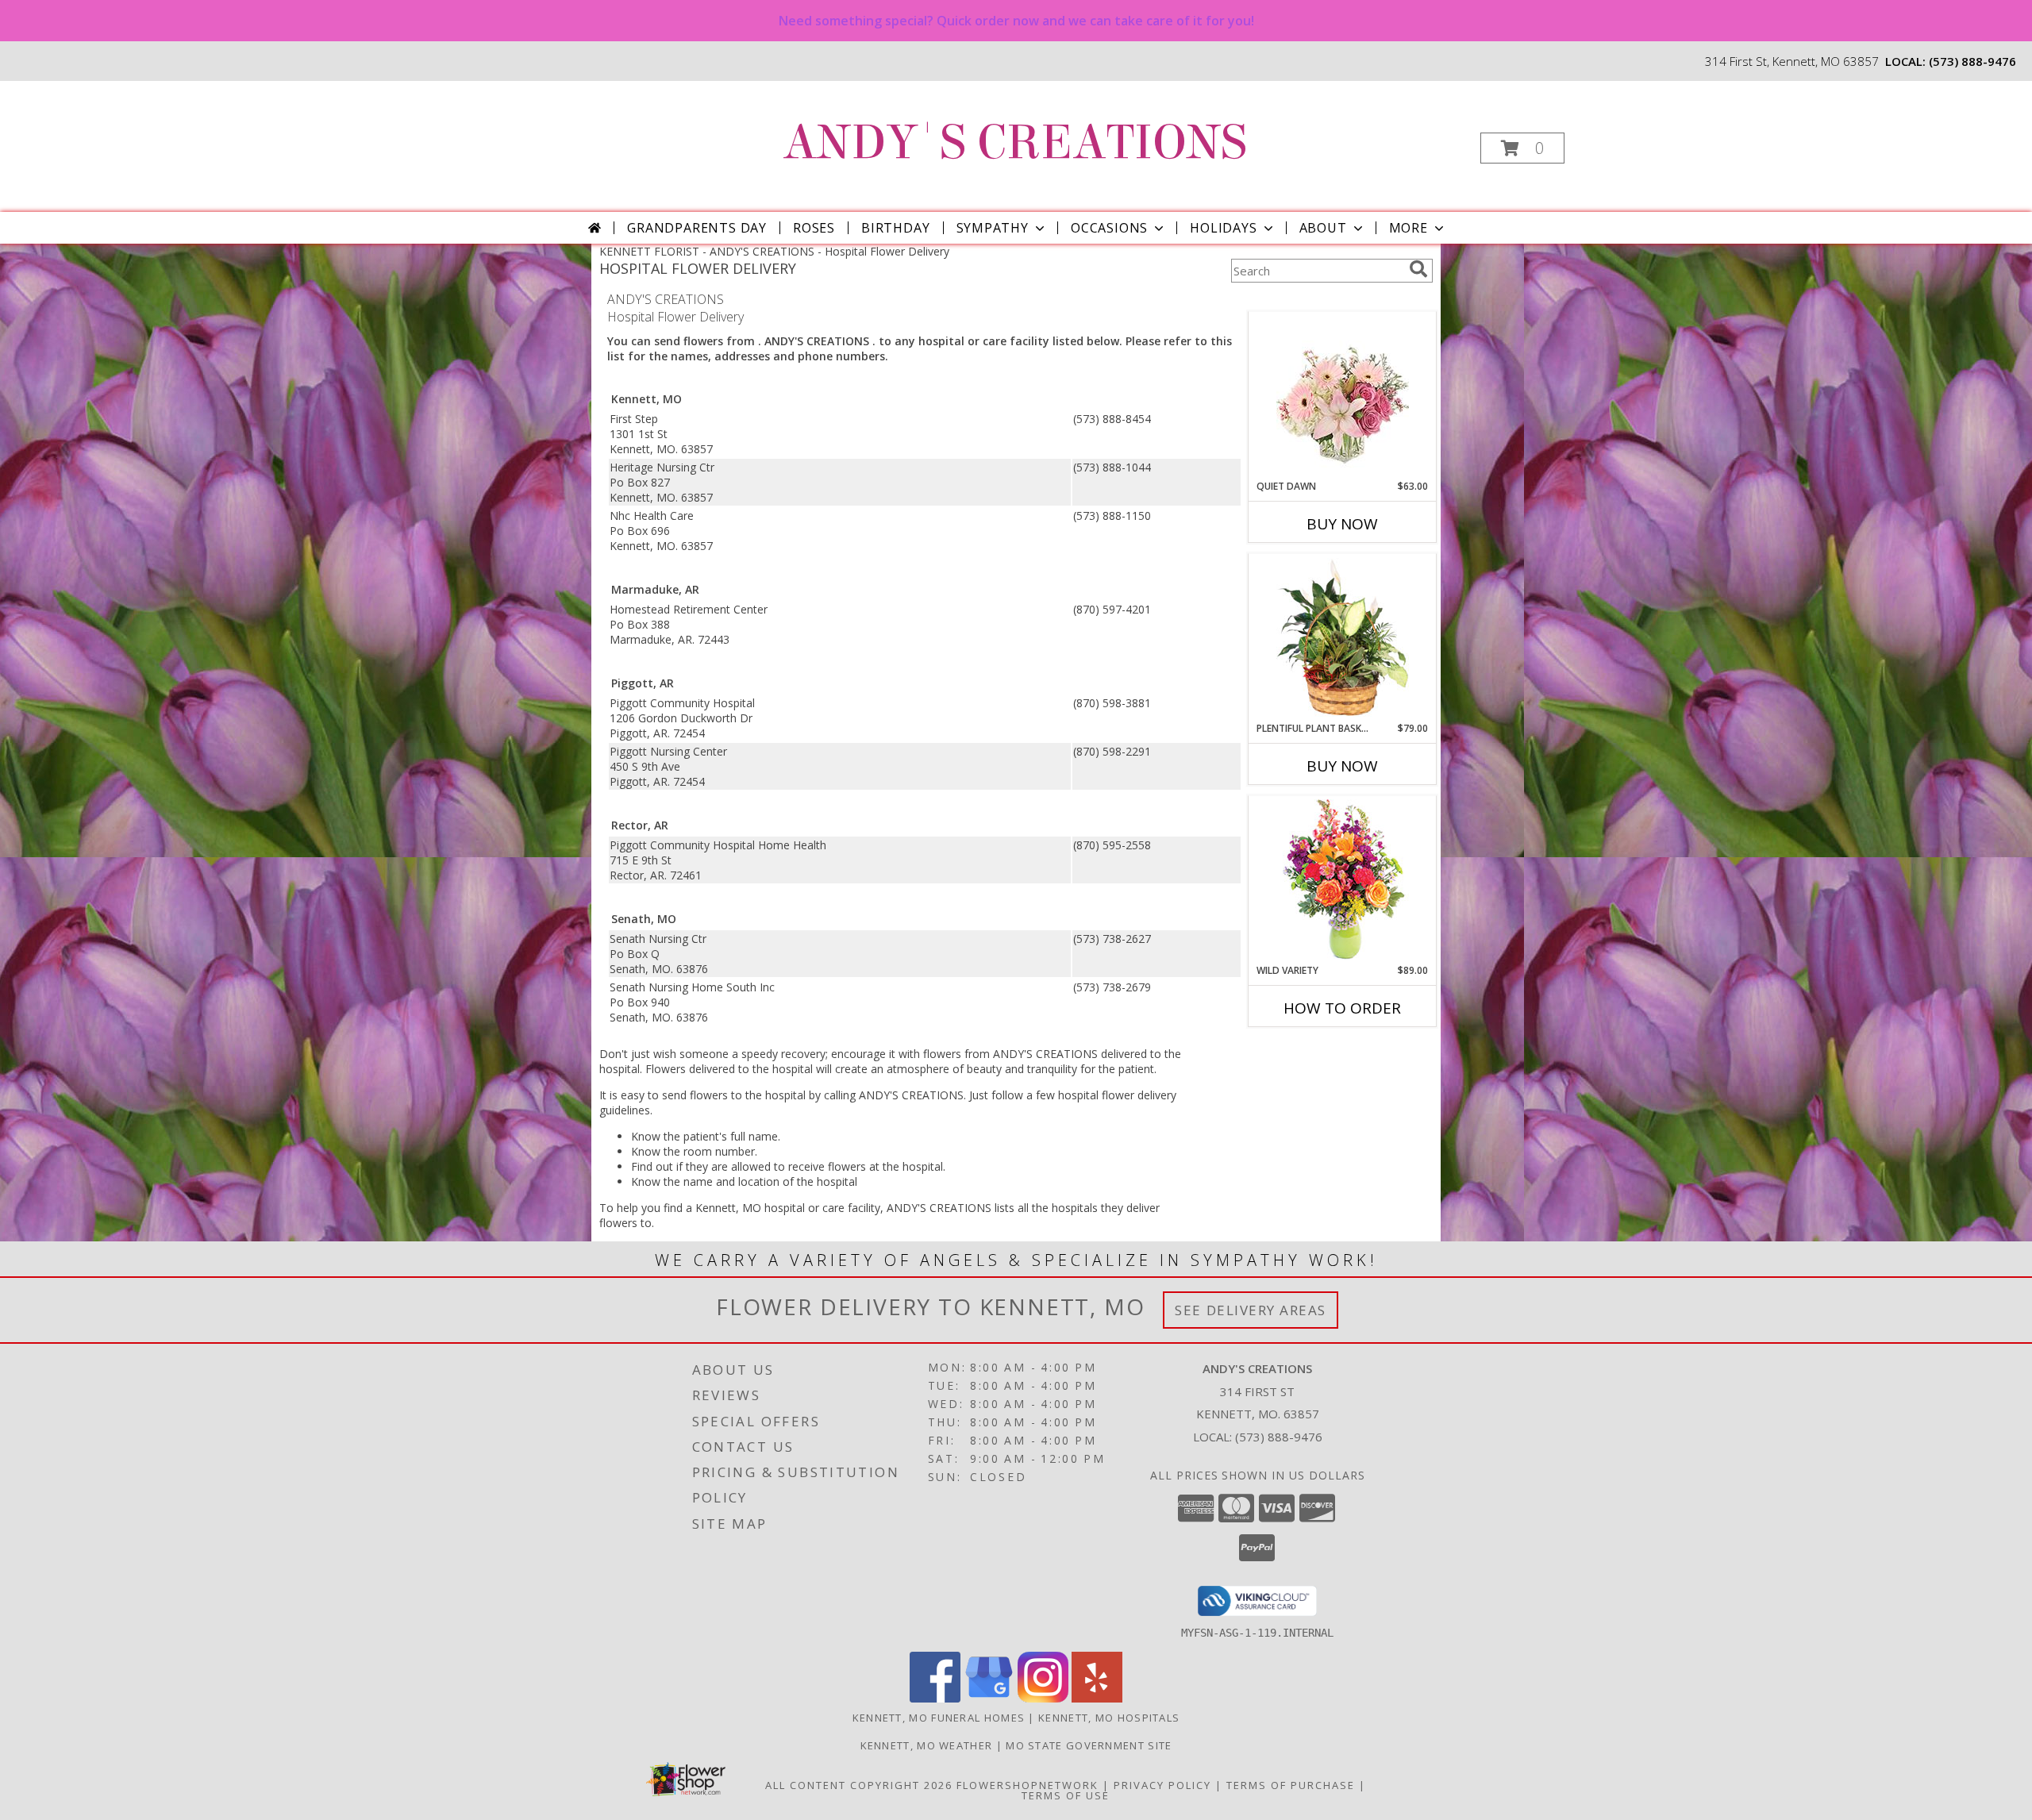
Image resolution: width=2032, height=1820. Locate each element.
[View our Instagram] (1043, 1698)
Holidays (1223, 228)
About (1323, 228)
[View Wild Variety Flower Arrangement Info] (1343, 880)
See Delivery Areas (1251, 1310)
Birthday (895, 228)
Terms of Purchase (1291, 1785)
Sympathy (993, 228)
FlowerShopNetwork (1028, 1785)
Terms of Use (1066, 1795)
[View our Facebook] (935, 1698)
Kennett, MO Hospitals (1109, 1718)
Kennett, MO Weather (927, 1745)
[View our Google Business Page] (989, 1698)
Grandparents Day (697, 228)
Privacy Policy (1162, 1785)
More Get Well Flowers (1319, 300)
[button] (1522, 148)
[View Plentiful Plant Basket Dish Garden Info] (1343, 638)
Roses (814, 228)
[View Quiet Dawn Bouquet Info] (1343, 396)
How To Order (1342, 1008)
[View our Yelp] (1097, 1698)
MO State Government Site (1089, 1745)
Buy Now (1342, 524)
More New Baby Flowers (1319, 1052)
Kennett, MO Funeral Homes (939, 1718)
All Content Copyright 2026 (859, 1785)
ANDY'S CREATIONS (1015, 142)
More (1409, 228)
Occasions (1109, 228)
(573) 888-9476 (1972, 61)
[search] (1418, 269)
